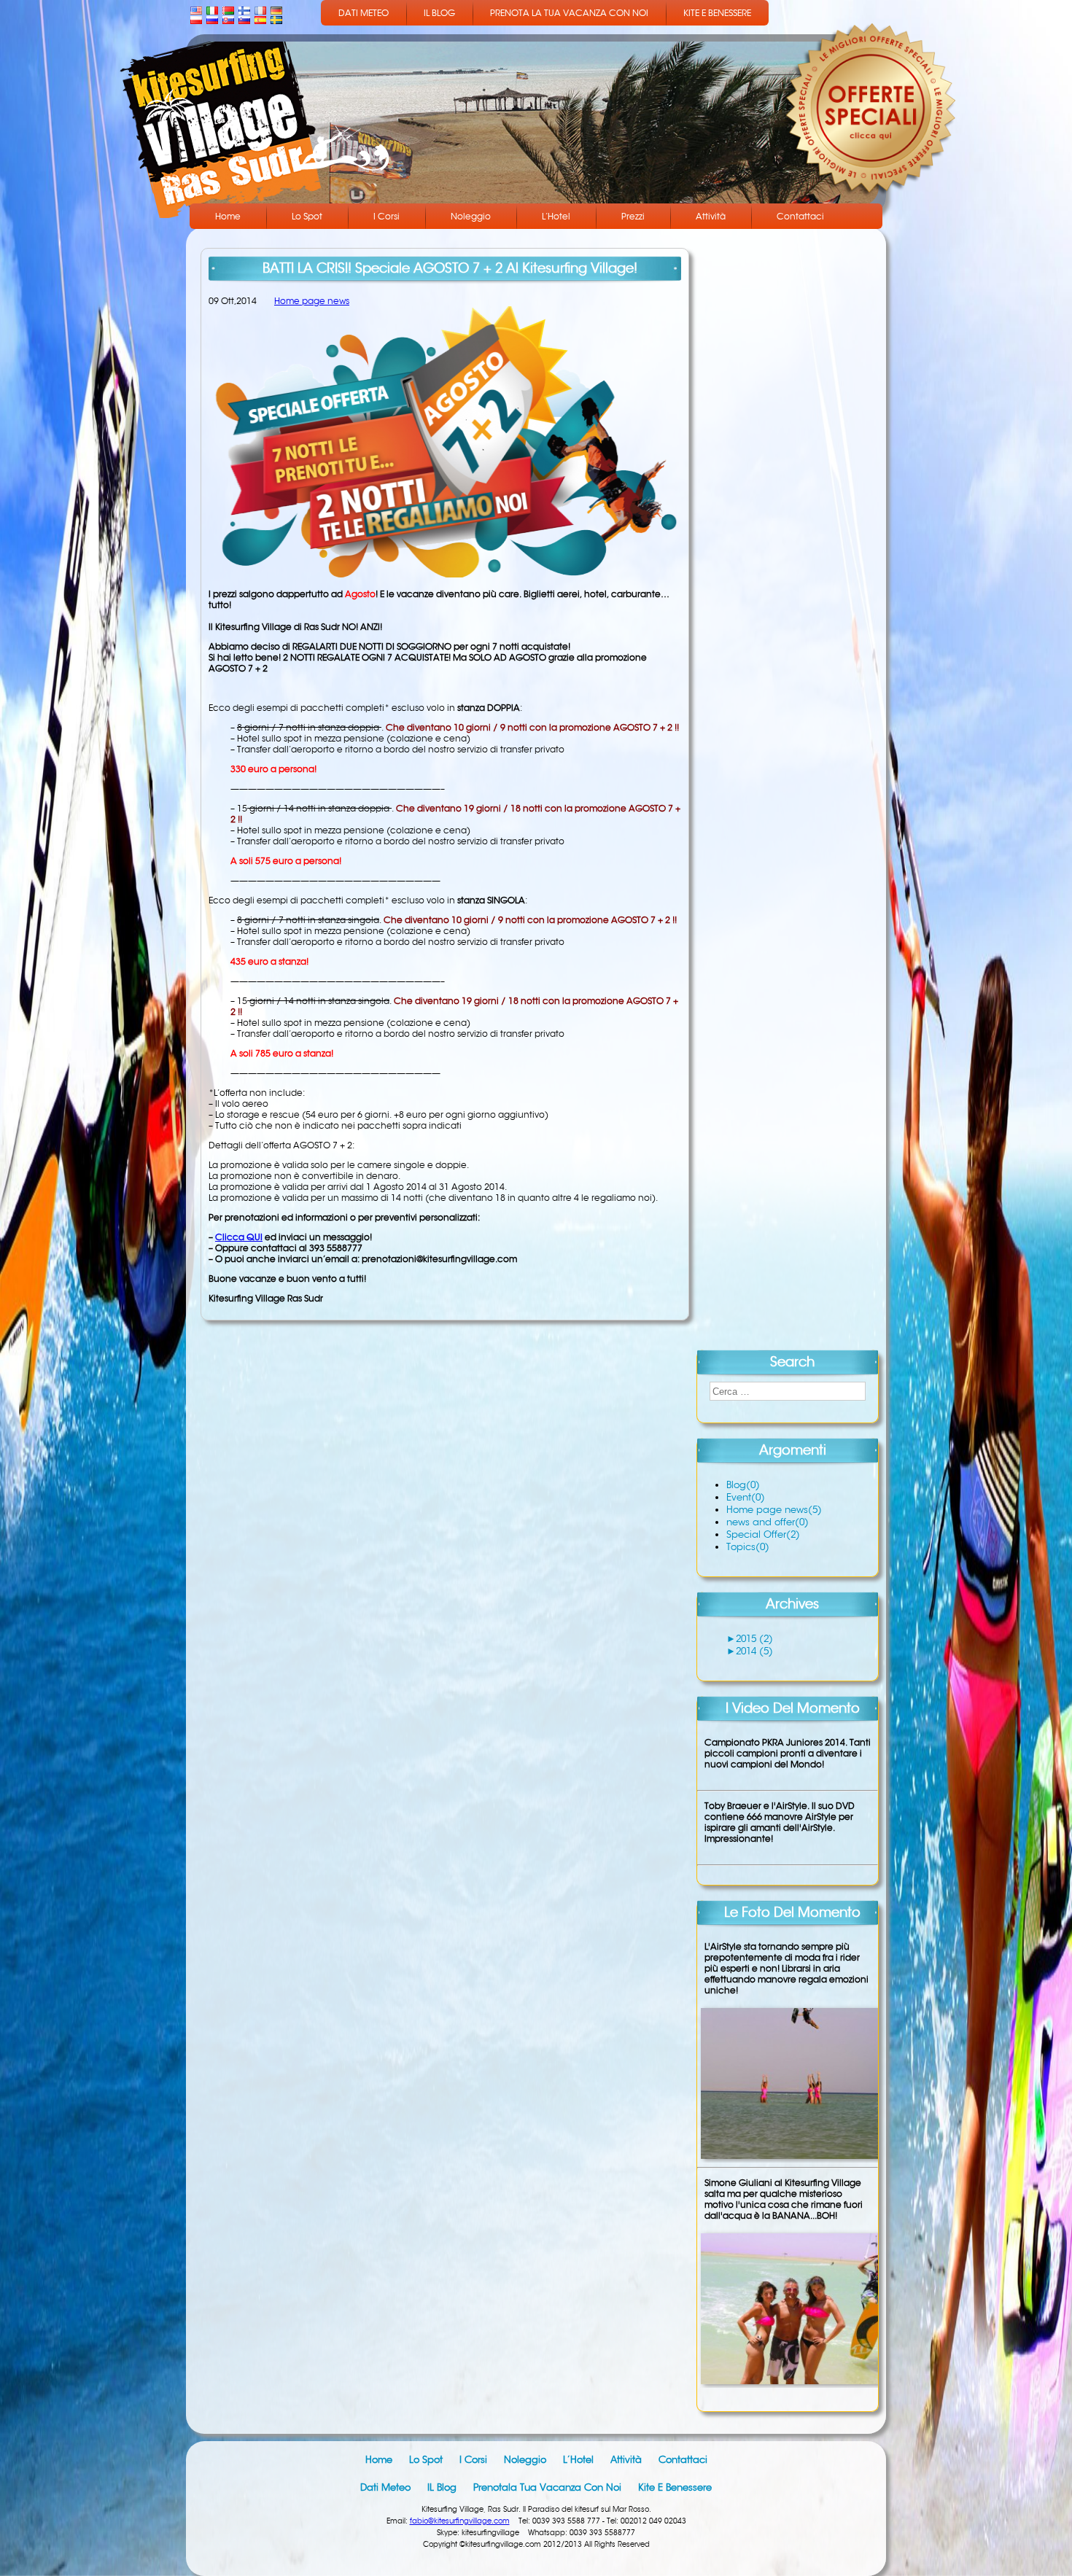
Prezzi (633, 216)
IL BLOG (439, 13)
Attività (711, 216)
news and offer (768, 1522)
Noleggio (471, 216)
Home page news (312, 301)
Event (746, 1497)
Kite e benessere (675, 2487)
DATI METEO (364, 13)
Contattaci (800, 216)
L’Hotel (556, 216)
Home (228, 216)
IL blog (442, 2487)
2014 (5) (754, 1651)
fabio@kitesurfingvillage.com (460, 2521)
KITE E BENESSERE (717, 13)
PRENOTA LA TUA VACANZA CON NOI (569, 13)
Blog (743, 1485)
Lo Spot (307, 216)
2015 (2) (754, 1639)
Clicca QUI (239, 1237)
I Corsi (387, 216)
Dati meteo (385, 2487)
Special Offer (763, 1534)
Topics (748, 1547)
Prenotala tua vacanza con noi (547, 2487)
